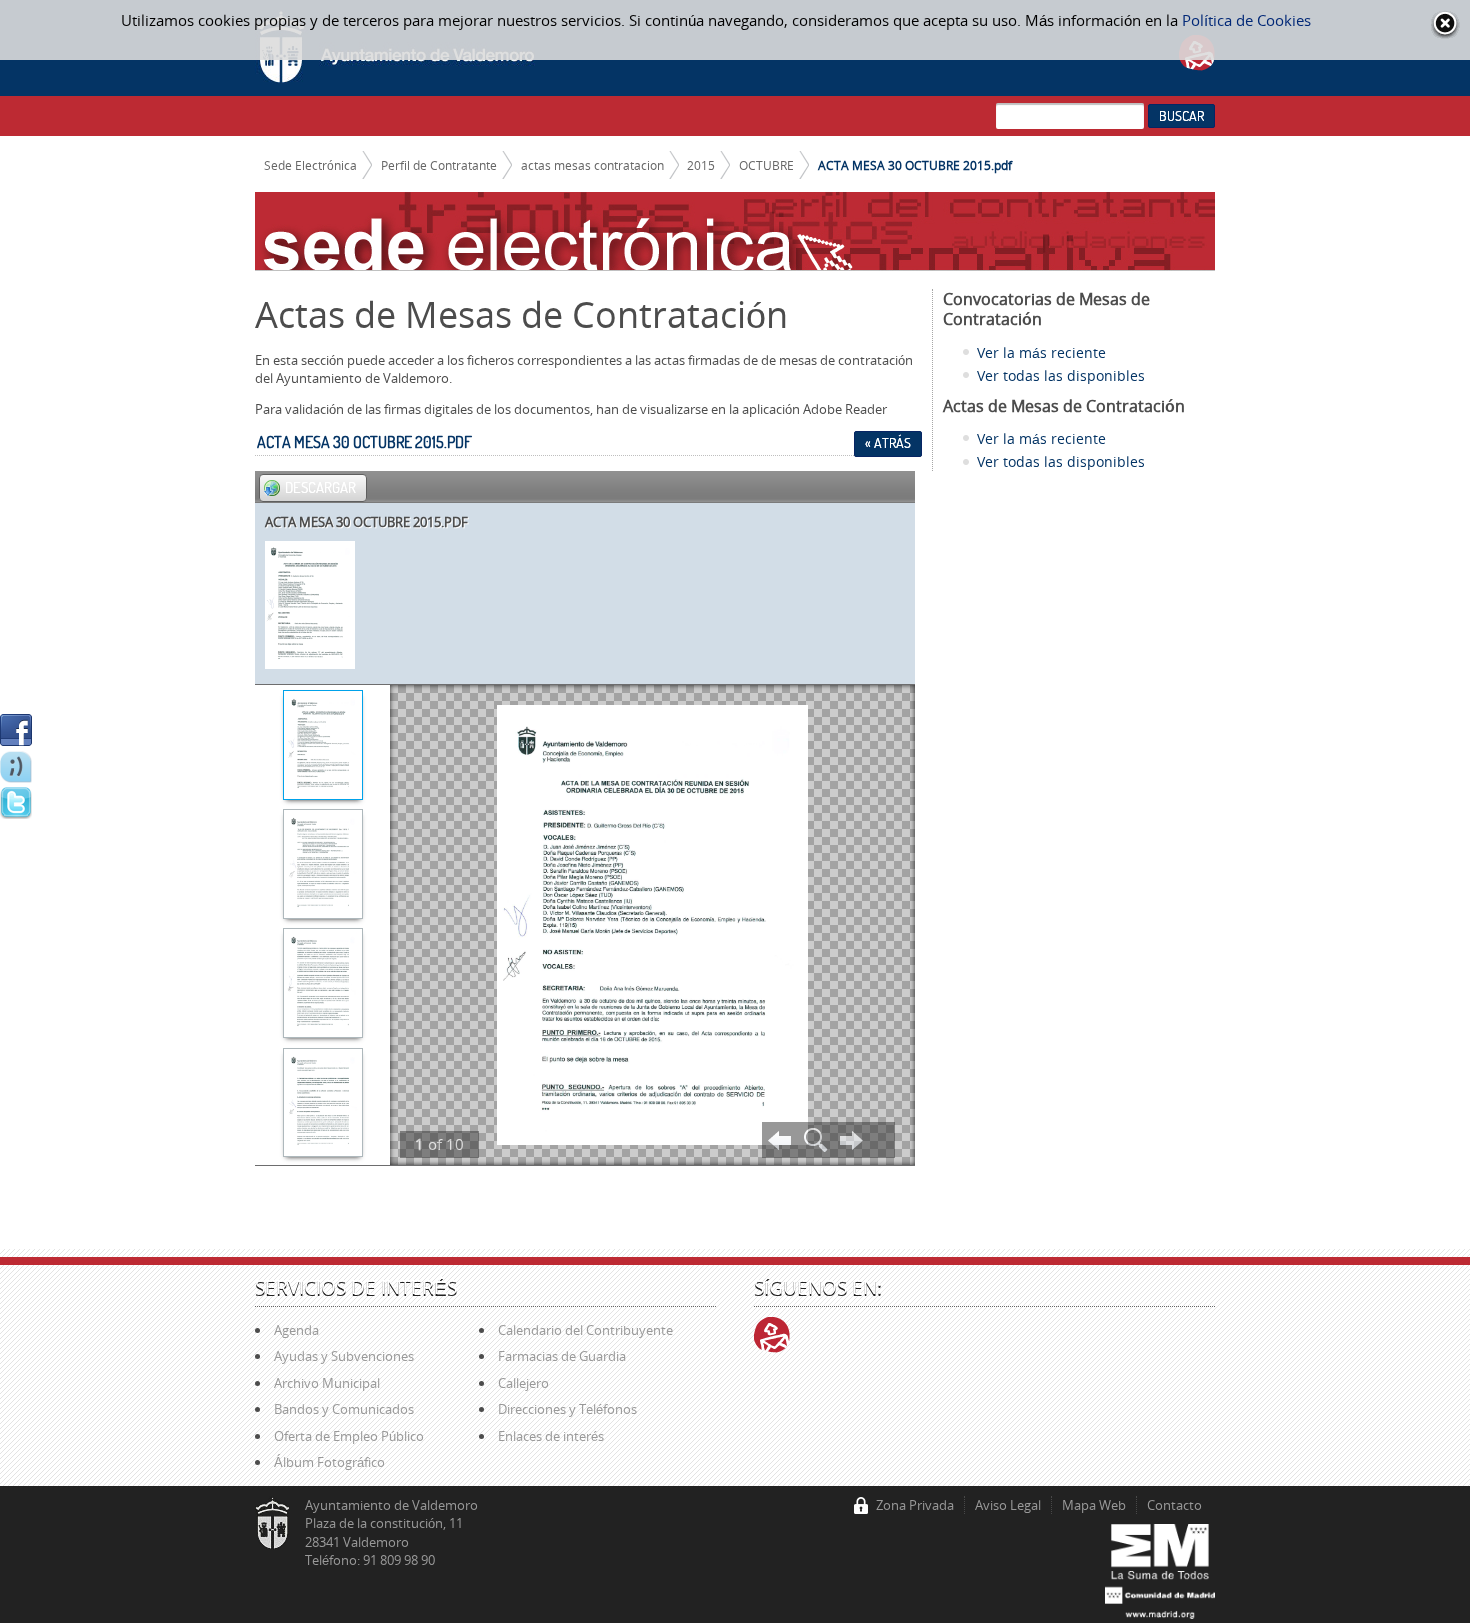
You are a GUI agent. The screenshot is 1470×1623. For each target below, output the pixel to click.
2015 (701, 165)
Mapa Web (1094, 1505)
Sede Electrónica (310, 165)
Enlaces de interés (551, 1436)
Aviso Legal (1008, 1505)
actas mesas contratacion (592, 165)
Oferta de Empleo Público (349, 1436)
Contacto (1174, 1505)
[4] (322, 1105)
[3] (322, 985)
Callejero (523, 1383)
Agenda (296, 1330)
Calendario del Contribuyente (585, 1330)
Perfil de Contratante (439, 165)
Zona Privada (915, 1505)
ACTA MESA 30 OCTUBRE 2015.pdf (915, 165)
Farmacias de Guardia (562, 1356)
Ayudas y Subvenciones (344, 1356)
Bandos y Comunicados (344, 1409)
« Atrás (888, 443)
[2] (322, 866)
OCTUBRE (766, 165)
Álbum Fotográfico (329, 1462)
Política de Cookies (1246, 20)
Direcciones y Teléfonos (567, 1409)
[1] (322, 747)
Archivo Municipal (327, 1383)
